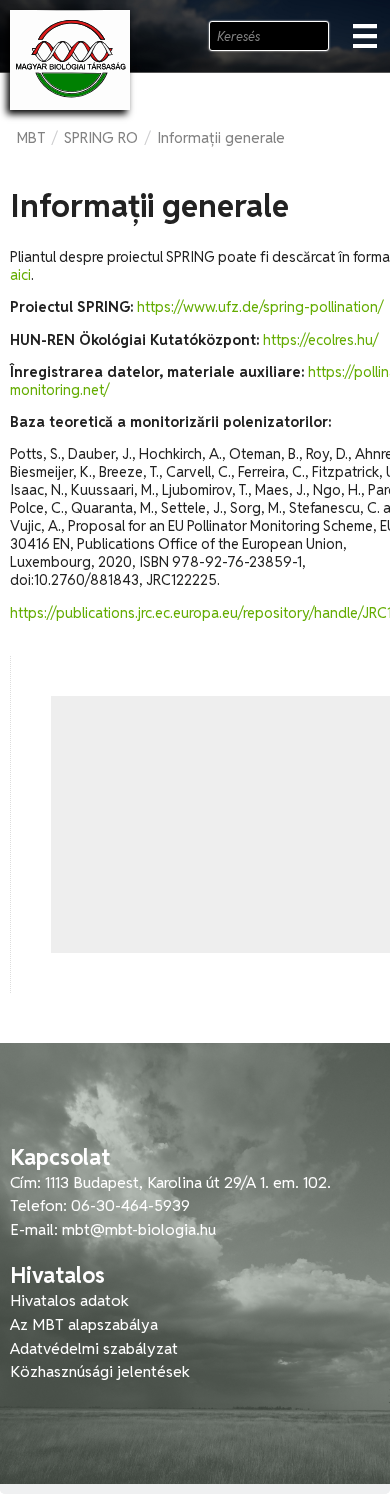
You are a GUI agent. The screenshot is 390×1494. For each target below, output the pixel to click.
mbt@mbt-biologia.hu (139, 1229)
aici (20, 275)
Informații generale (221, 137)
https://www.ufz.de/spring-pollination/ (260, 307)
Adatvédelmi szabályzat (94, 1348)
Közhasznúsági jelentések (100, 1371)
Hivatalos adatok (69, 1300)
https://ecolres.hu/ (320, 340)
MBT (31, 137)
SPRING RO (101, 137)
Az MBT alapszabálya (84, 1324)
